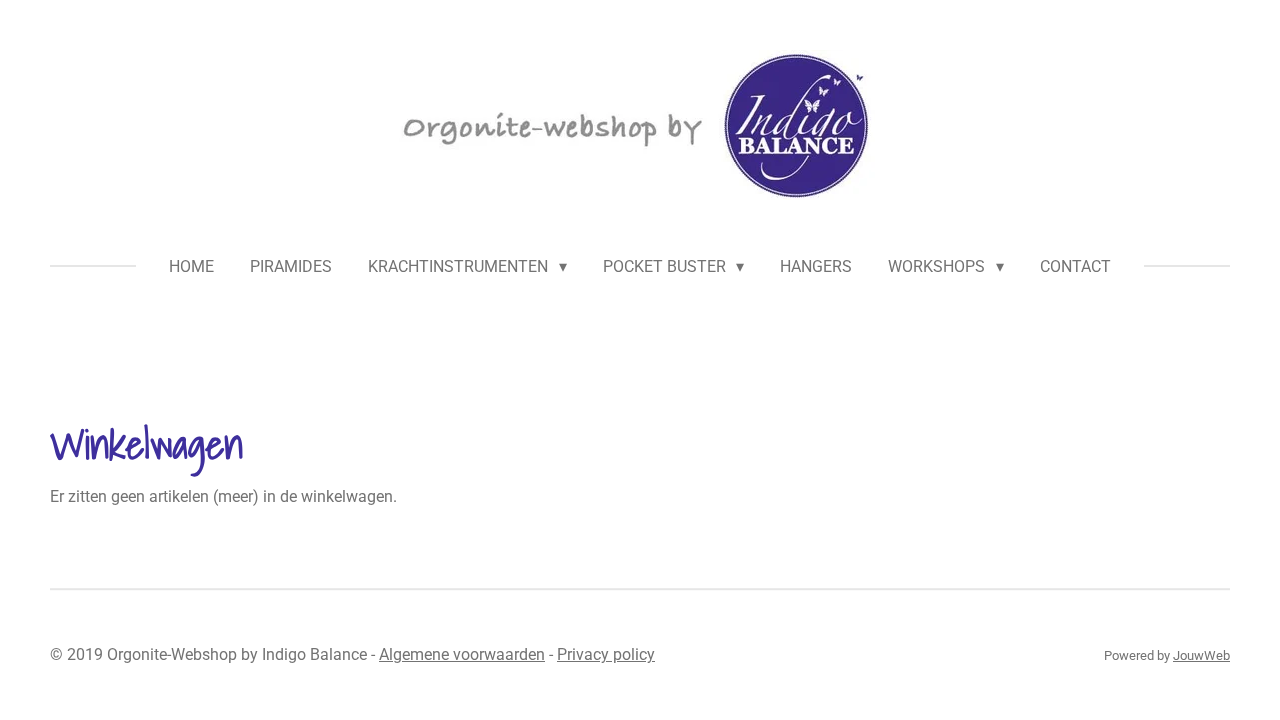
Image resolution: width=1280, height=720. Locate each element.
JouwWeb (1201, 655)
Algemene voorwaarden (462, 654)
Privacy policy (606, 654)
